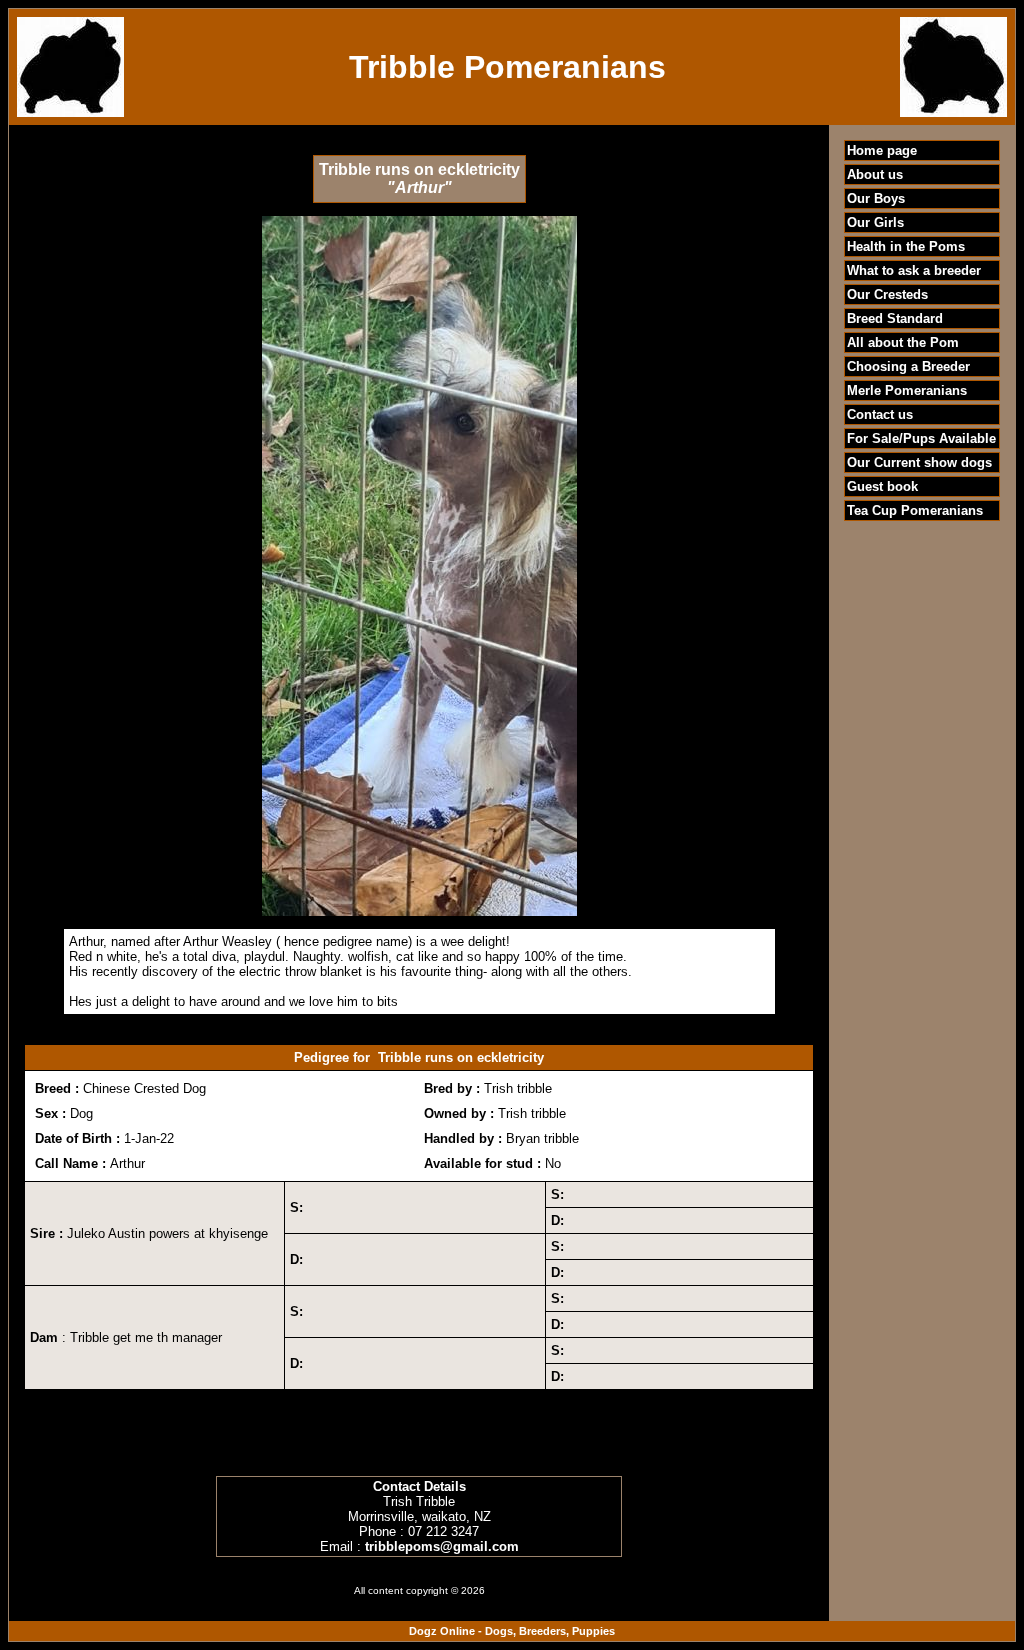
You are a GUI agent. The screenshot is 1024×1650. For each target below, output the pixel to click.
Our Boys (876, 198)
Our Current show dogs (919, 462)
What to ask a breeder (914, 270)
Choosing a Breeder (908, 366)
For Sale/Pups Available (921, 438)
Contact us (880, 414)
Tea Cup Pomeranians (915, 510)
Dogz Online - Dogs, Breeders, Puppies (512, 1631)
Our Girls (875, 222)
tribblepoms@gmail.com (442, 1546)
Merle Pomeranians (907, 390)
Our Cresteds (887, 294)
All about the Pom (903, 342)
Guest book (882, 486)
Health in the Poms (906, 246)
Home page (882, 150)
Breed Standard (895, 318)
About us (875, 174)
